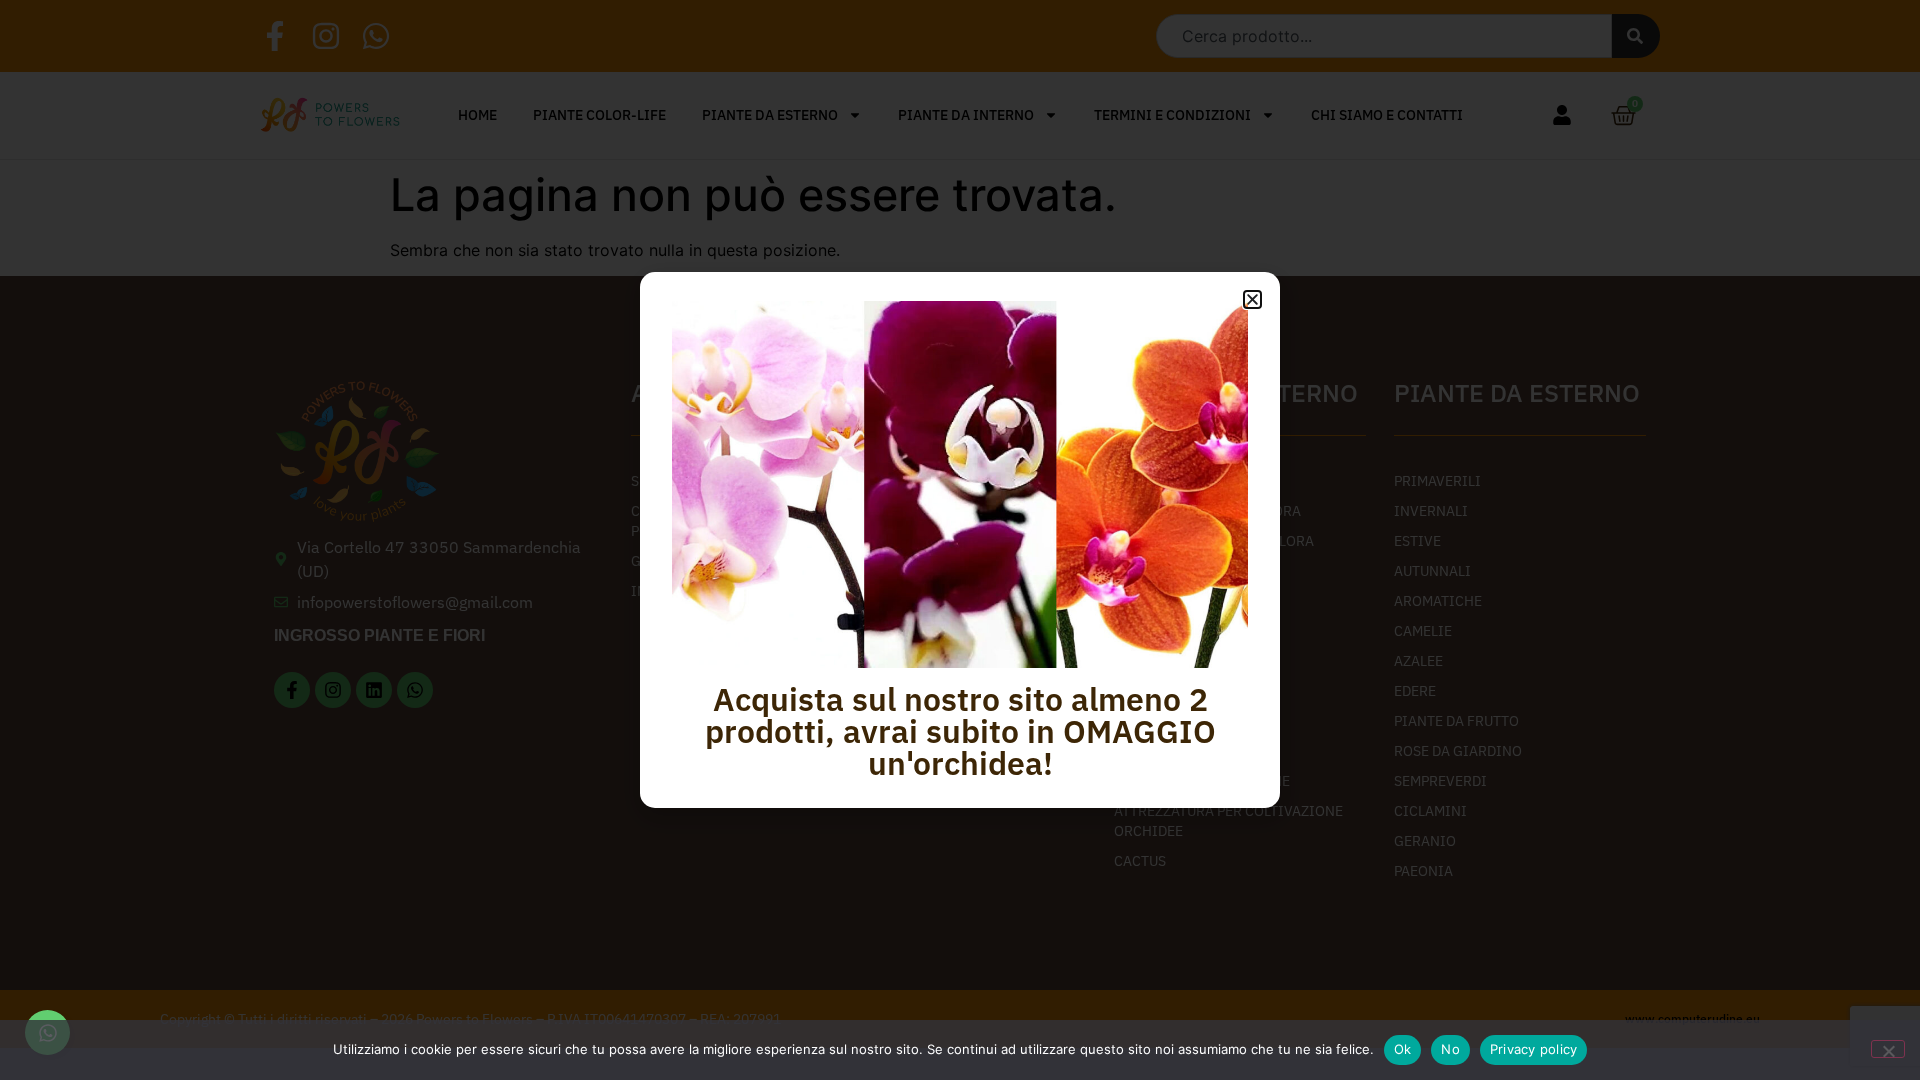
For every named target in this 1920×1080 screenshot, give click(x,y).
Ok (1403, 1049)
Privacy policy (1534, 1049)
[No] (1888, 1049)
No (1450, 1049)
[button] (1252, 299)
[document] (960, 540)
